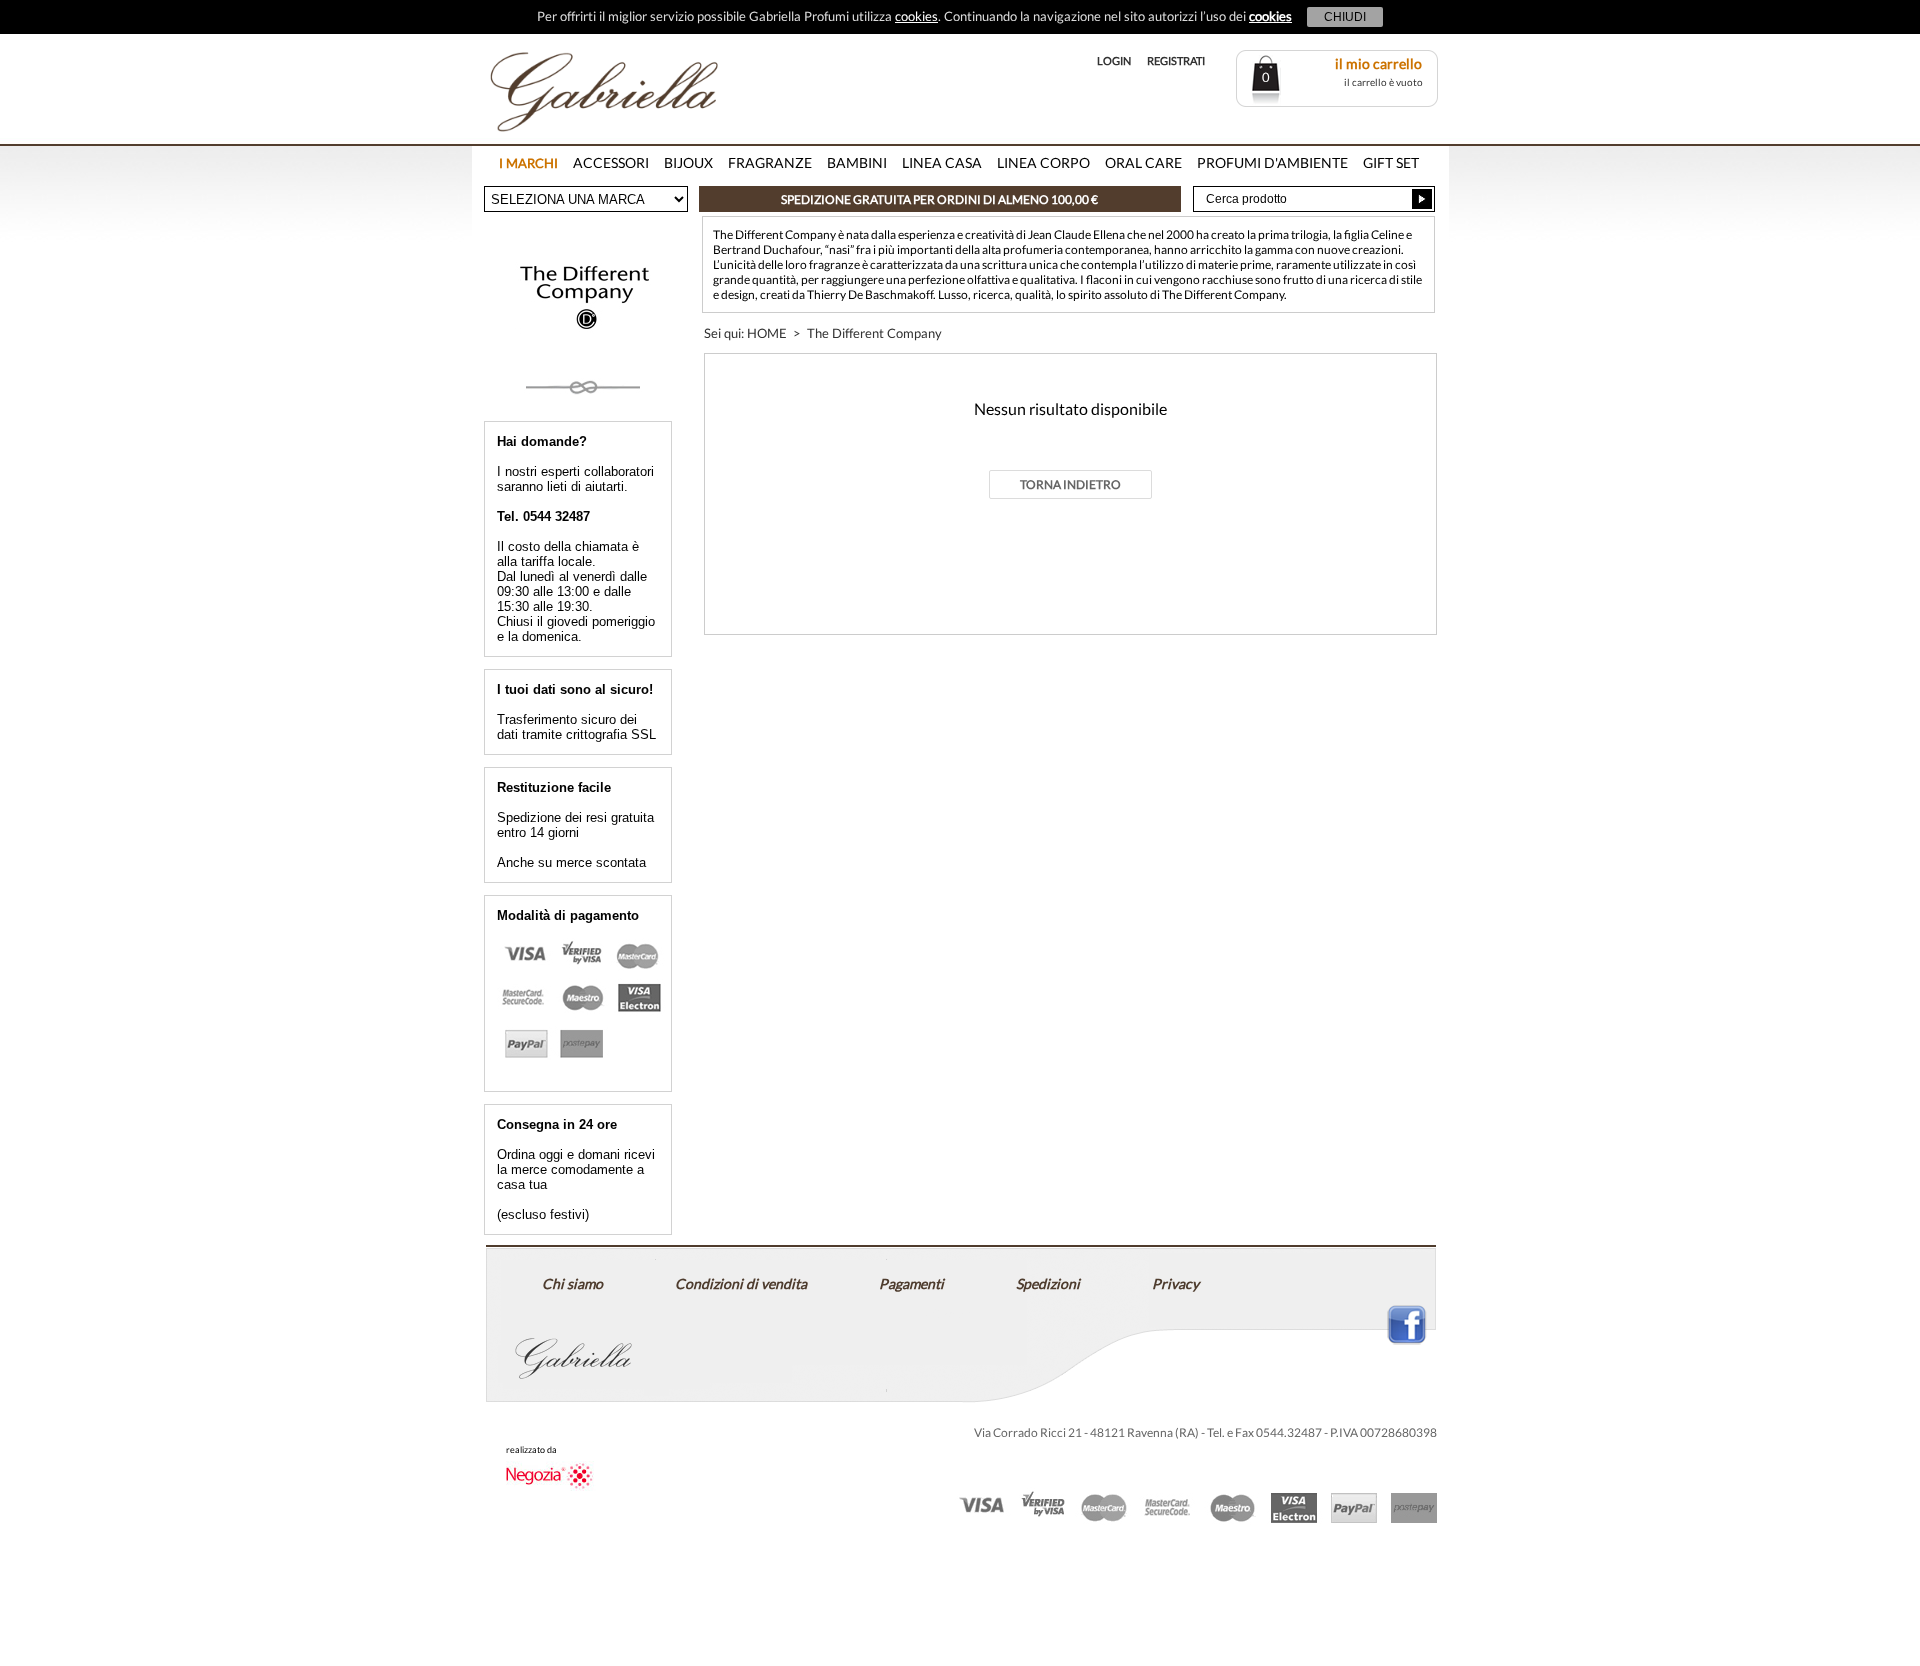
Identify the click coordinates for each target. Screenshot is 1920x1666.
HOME (767, 333)
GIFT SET (1391, 162)
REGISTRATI (1176, 60)
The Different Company (874, 333)
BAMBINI (857, 162)
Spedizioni (1048, 1283)
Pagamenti (911, 1283)
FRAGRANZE (770, 162)
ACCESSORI (611, 162)
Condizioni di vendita (741, 1283)
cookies (916, 16)
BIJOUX (688, 162)
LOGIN (1114, 60)
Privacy (1175, 1283)
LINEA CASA (942, 162)
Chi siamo (572, 1283)
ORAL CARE (1143, 162)
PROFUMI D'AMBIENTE (1272, 162)
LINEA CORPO (1043, 162)
